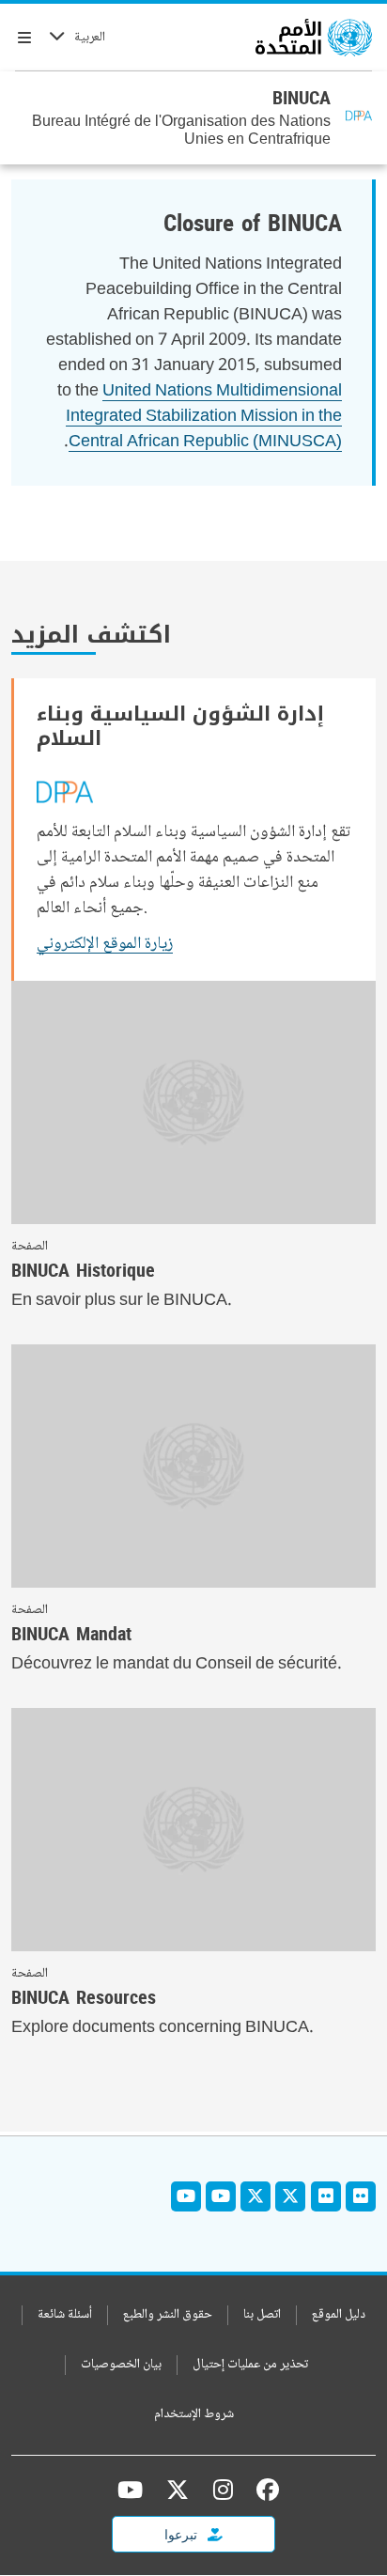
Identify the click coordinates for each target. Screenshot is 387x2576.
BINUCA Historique (83, 1270)
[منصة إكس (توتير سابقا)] (178, 2490)
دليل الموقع (339, 2315)
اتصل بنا (262, 2315)
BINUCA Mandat (71, 1634)
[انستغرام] (223, 2490)
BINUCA (302, 98)
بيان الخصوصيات (121, 2365)
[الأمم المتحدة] (314, 38)
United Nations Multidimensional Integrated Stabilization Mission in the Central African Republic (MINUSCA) (204, 417)
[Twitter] (290, 2196)
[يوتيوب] (130, 2490)
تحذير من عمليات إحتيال (250, 2365)
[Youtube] (221, 2196)
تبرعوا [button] (182, 2534)
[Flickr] (361, 2196)
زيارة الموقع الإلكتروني (105, 944)
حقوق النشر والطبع (168, 2315)
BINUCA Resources (84, 1997)
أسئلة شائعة (65, 2315)
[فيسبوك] (263, 2490)
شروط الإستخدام (194, 2415)
